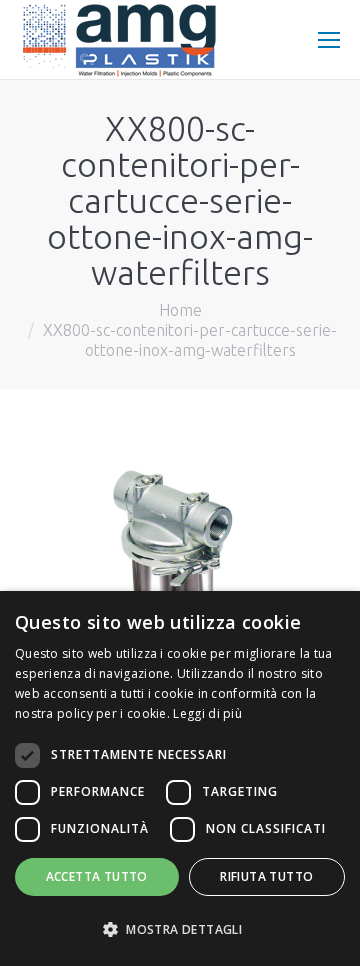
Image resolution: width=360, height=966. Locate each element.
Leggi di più (207, 713)
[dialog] (180, 778)
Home (180, 310)
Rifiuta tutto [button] (266, 876)
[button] (180, 930)
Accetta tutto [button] (97, 876)
